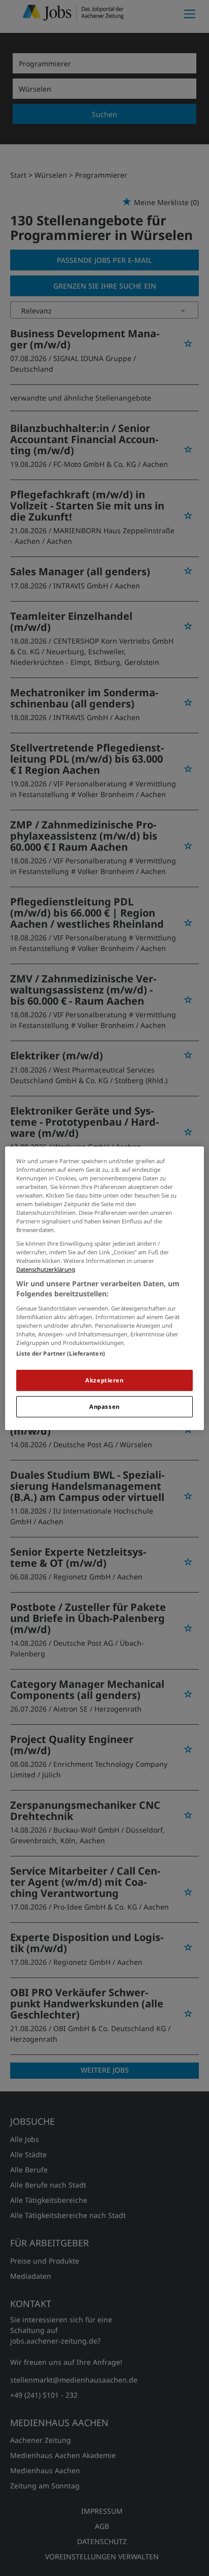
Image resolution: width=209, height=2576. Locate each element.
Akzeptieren (104, 1380)
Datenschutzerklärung (46, 1269)
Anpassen (104, 1406)
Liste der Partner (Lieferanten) (61, 1353)
